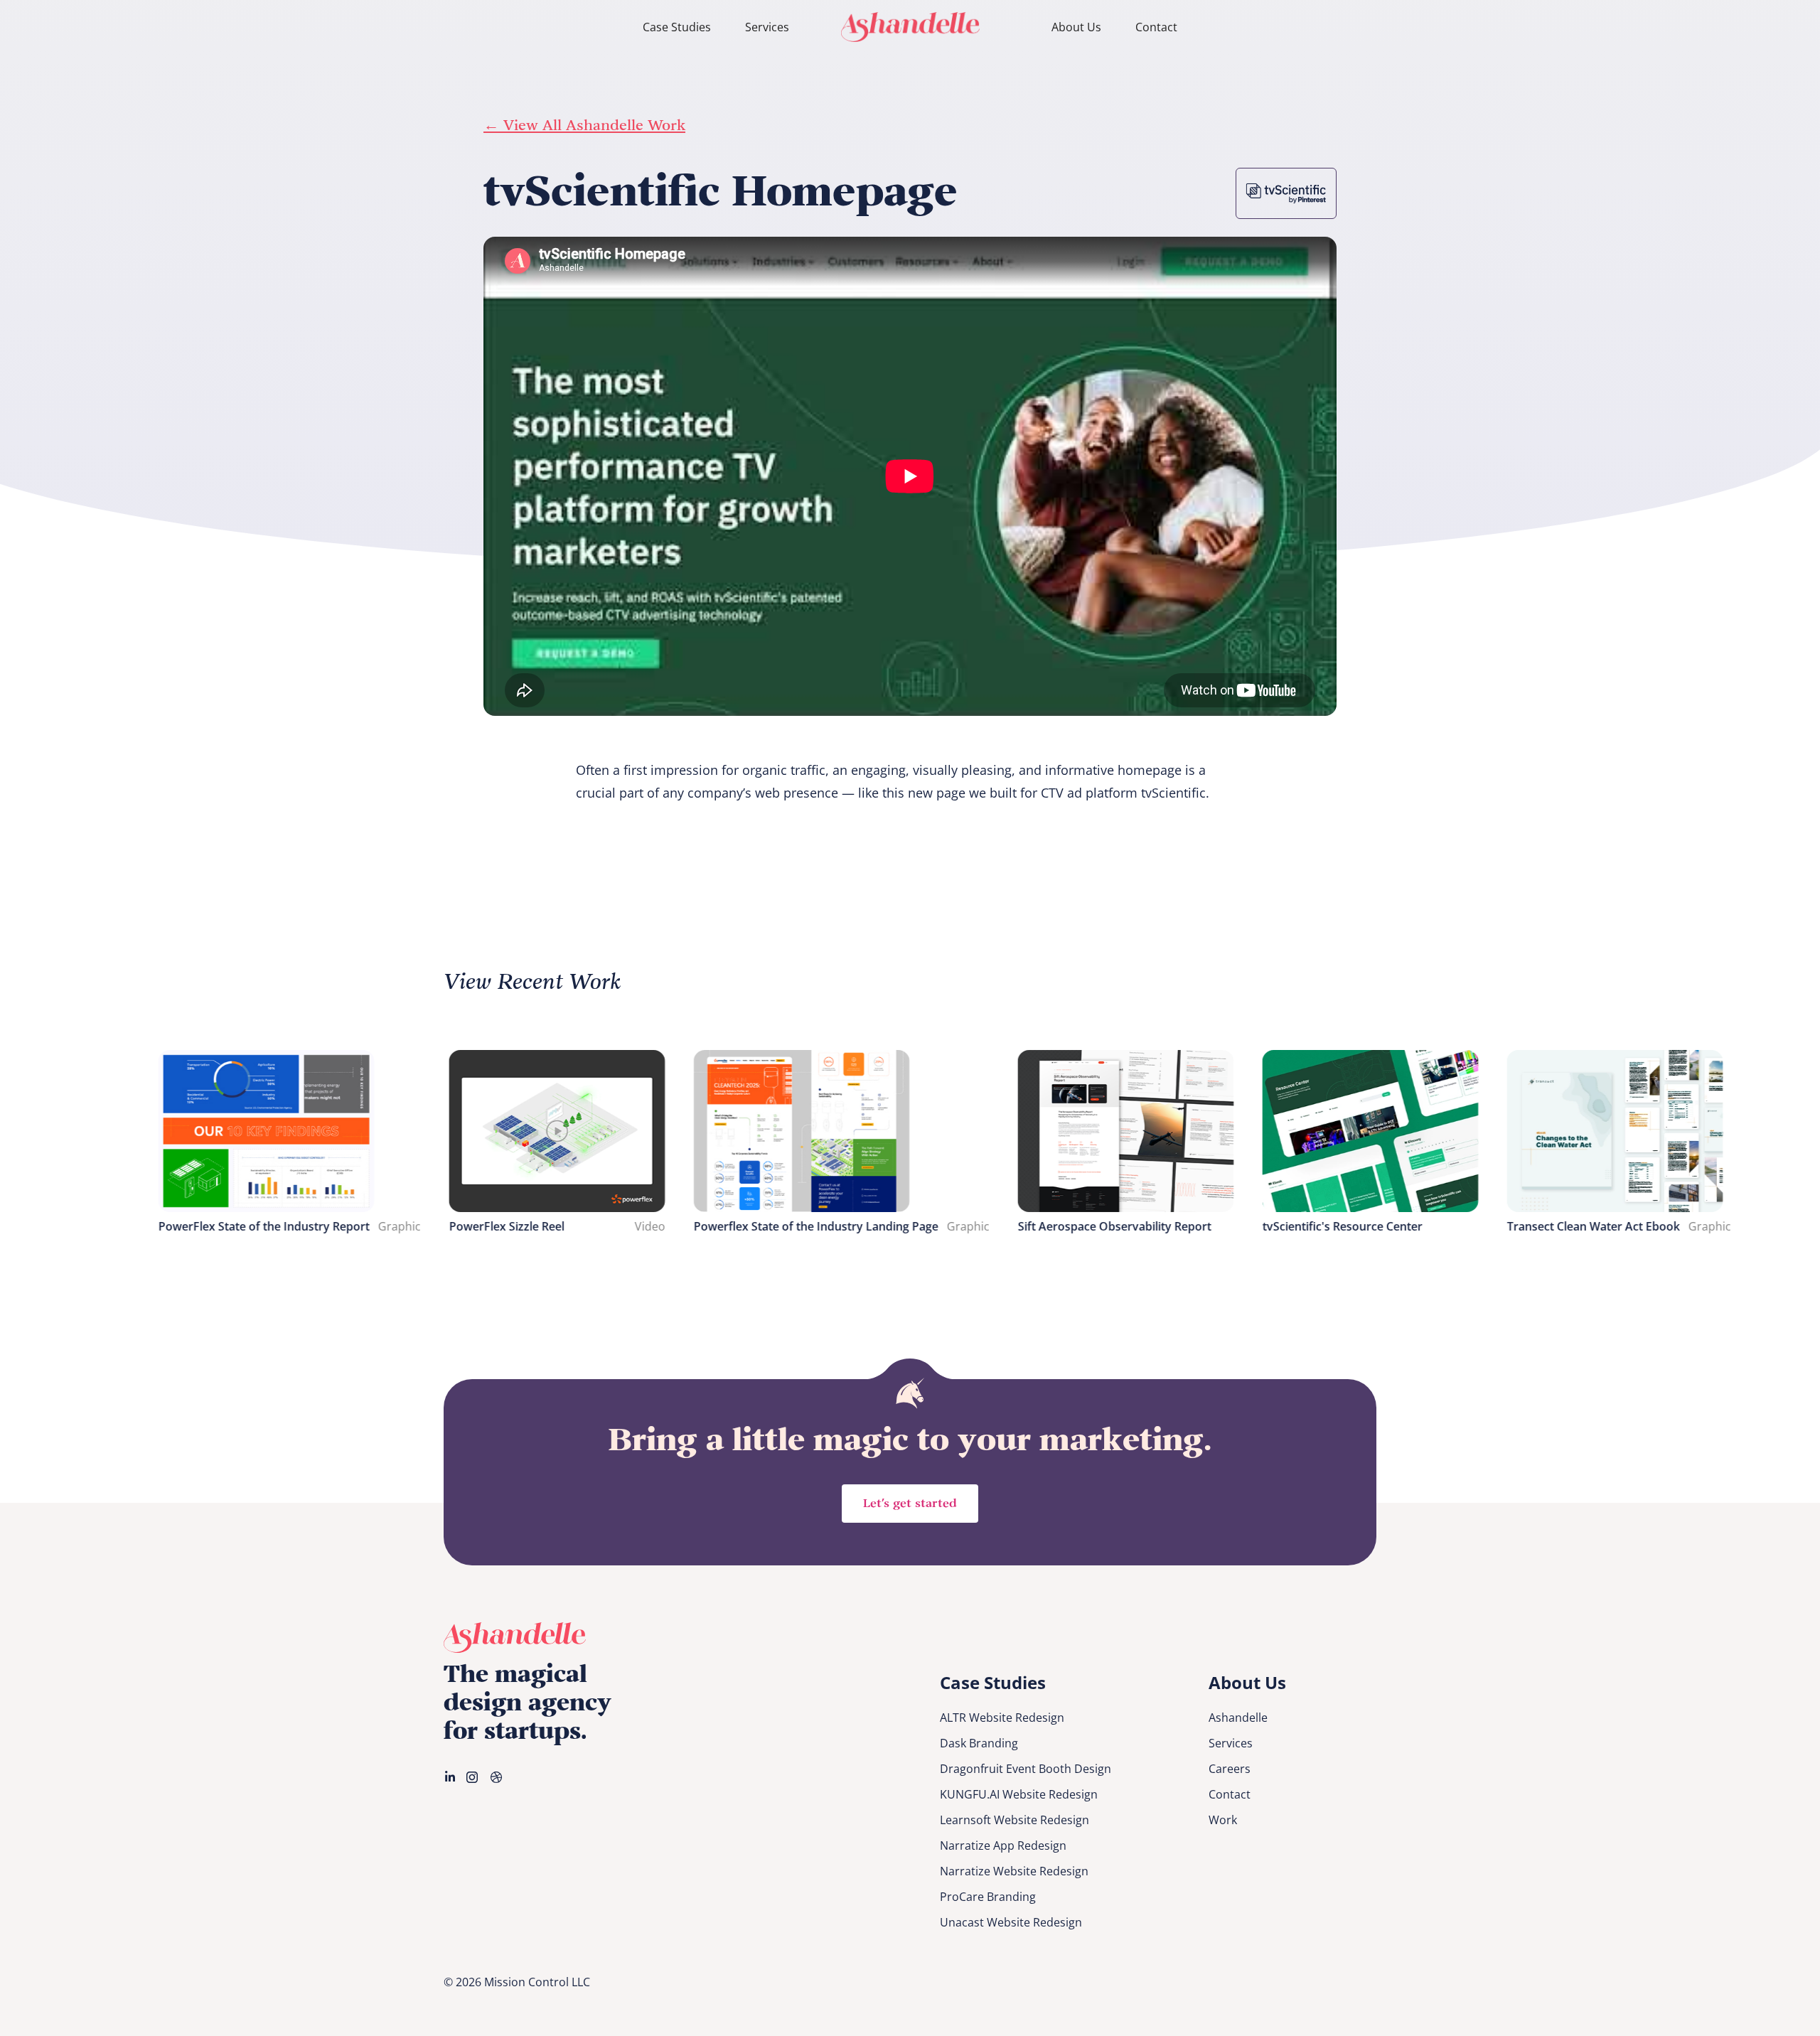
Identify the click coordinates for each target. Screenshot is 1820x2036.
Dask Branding (979, 1743)
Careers (1230, 1769)
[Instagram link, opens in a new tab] (473, 1777)
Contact (1156, 27)
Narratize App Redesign (1003, 1845)
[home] (910, 27)
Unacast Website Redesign (1011, 1922)
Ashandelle (1238, 1718)
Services (767, 27)
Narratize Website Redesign (1014, 1871)
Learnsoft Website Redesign (1015, 1820)
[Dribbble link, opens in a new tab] (498, 1777)
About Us (1076, 27)
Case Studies (677, 27)
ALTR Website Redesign (1002, 1718)
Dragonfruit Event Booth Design (1026, 1769)
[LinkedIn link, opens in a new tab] (451, 1777)
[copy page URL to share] (1362, 253)
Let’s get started (910, 1504)
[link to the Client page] (1286, 193)
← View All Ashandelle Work (584, 126)
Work (1223, 1820)
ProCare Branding (988, 1897)
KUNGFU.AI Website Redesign (1019, 1794)
